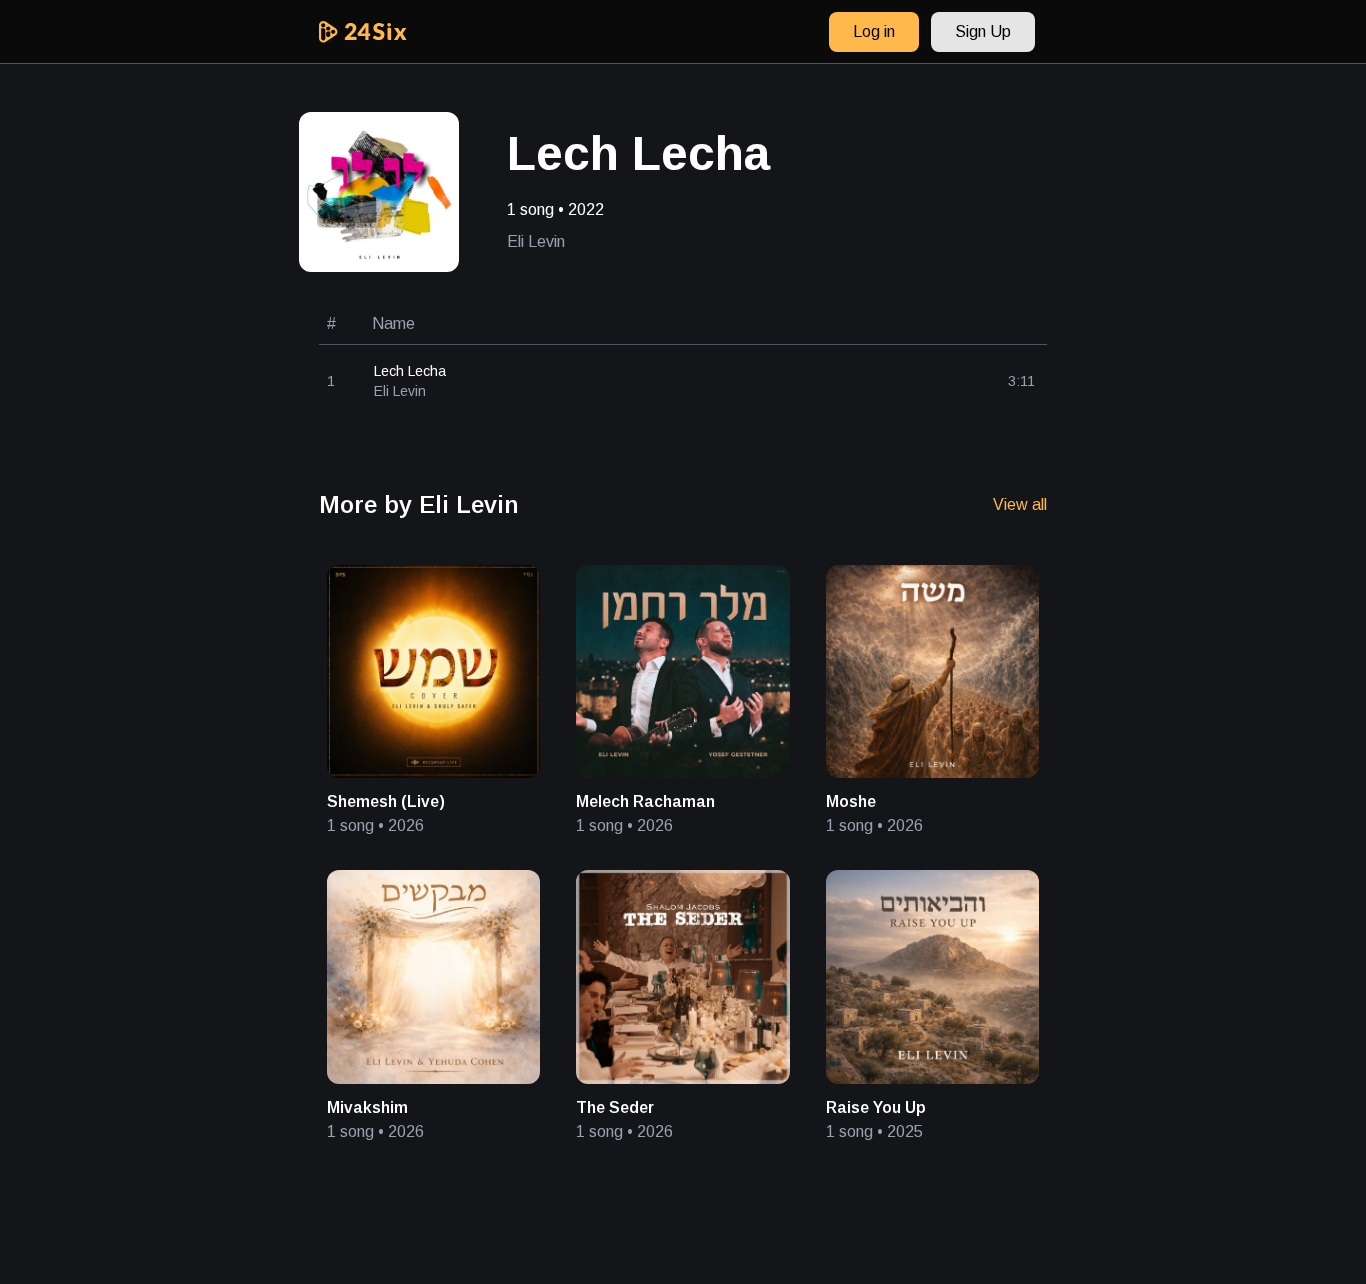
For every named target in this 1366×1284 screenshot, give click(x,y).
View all (1020, 504)
